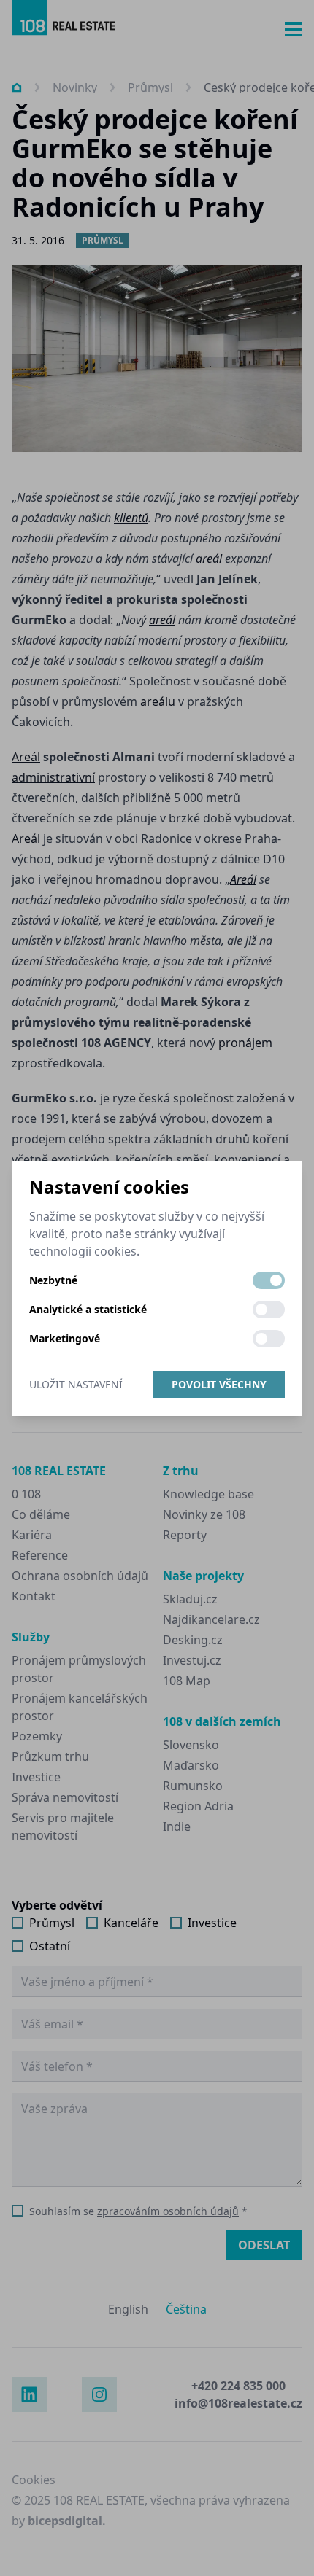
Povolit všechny (219, 1384)
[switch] (269, 1280)
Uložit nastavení (76, 1384)
